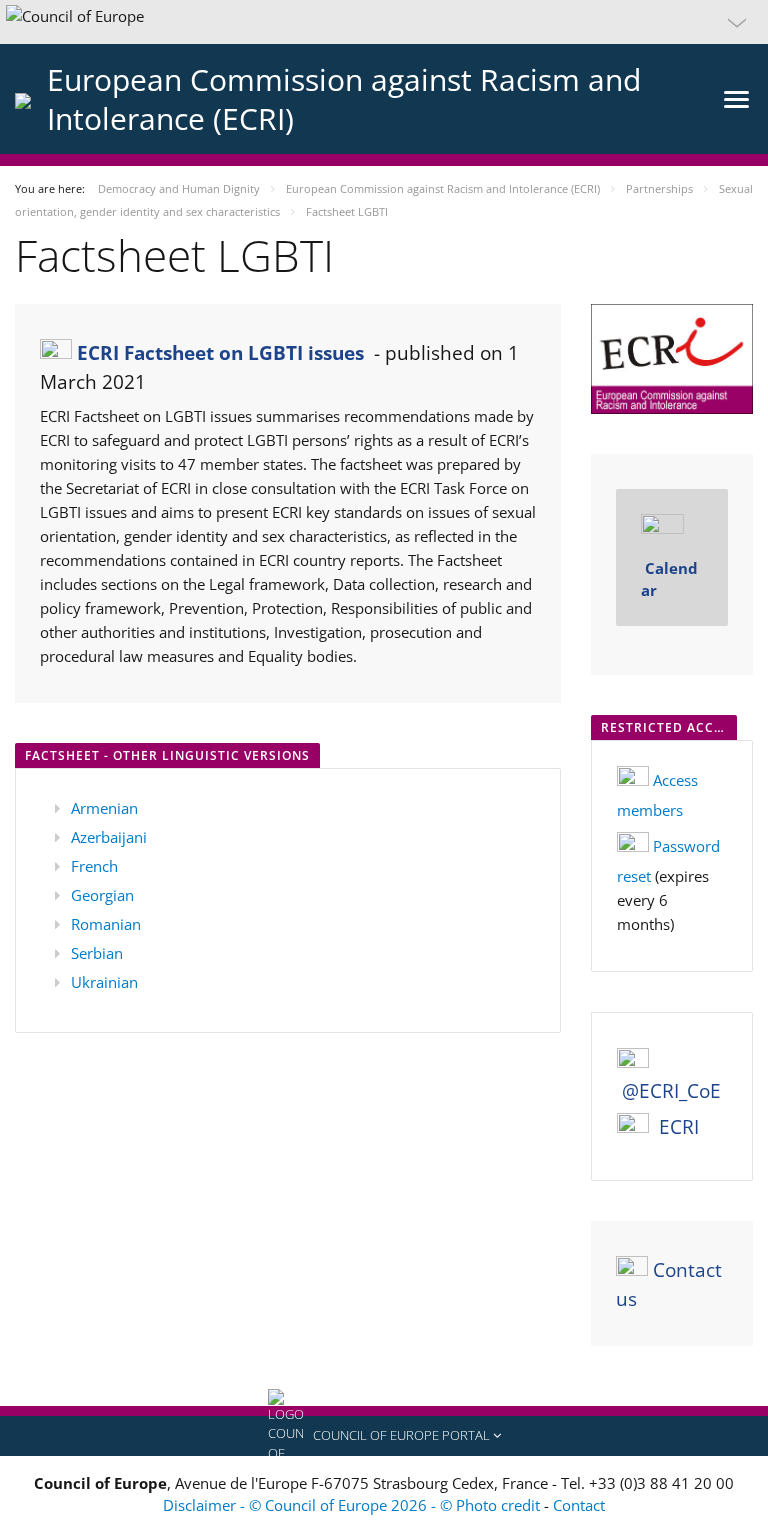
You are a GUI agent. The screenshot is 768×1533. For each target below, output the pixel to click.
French (94, 866)
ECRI (679, 1127)
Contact (579, 1505)
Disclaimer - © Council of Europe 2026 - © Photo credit (353, 1505)
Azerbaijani (109, 837)
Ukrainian (104, 982)
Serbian (97, 953)
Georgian (102, 895)
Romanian (106, 924)
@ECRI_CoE (671, 1091)
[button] (384, 22)
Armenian (104, 808)
